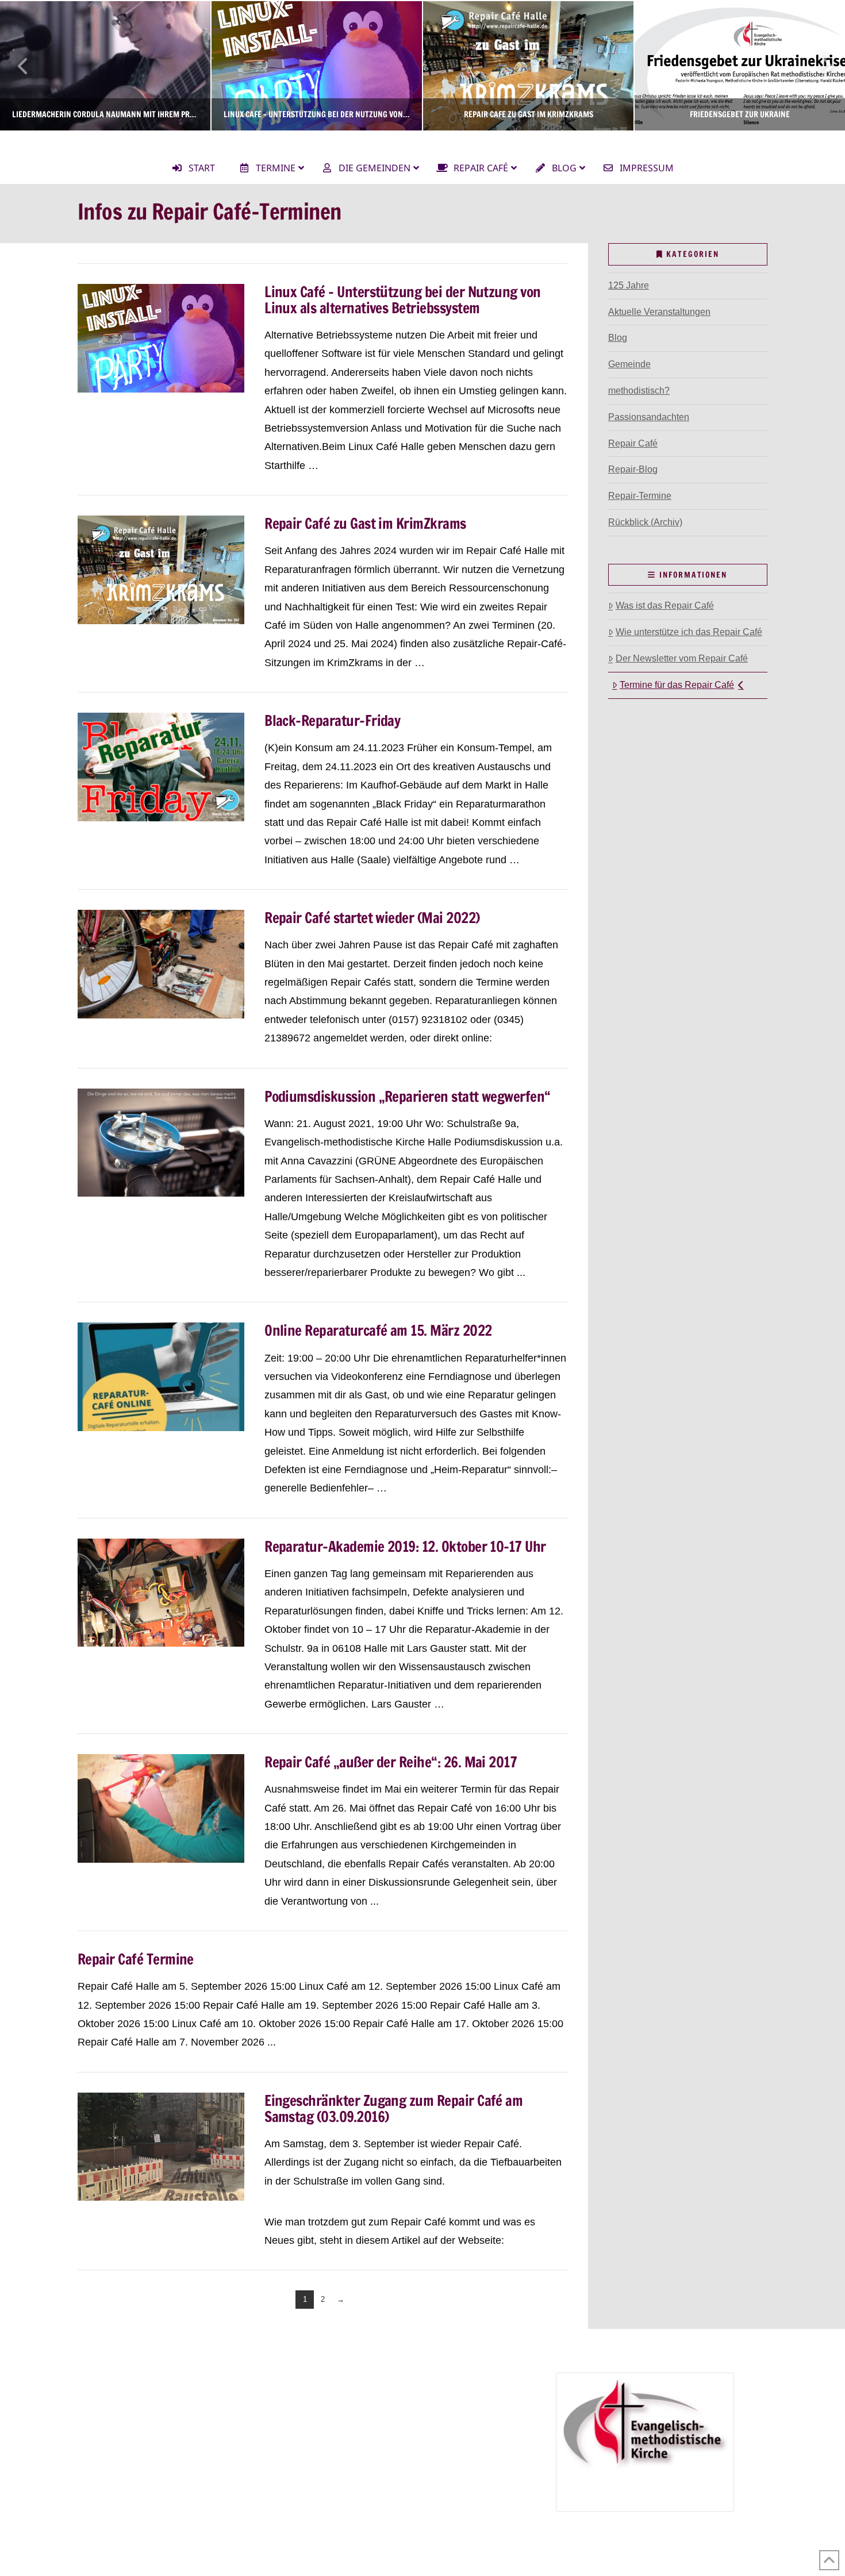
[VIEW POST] (161, 338)
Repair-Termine (640, 496)
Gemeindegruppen (123, 2397)
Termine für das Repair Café (677, 685)
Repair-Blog (633, 469)
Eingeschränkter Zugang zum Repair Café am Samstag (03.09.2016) (393, 2108)
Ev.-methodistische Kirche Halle (422, 141)
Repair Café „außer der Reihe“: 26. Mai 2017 (391, 1762)
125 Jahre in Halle (362, 2430)
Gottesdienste (128, 2430)
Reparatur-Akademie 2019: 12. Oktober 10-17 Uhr (405, 1546)
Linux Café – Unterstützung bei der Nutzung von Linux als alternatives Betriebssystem (403, 300)
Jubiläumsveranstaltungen (393, 2446)
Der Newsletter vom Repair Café (682, 658)
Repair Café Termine (136, 1959)
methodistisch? (639, 391)
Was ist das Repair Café (665, 605)
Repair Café (633, 443)
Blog (618, 338)
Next (821, 66)
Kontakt (101, 2480)
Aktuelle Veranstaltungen (659, 312)
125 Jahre (629, 285)
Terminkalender (117, 2413)
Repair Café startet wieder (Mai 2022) (372, 918)
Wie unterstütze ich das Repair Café (689, 632)
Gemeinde (629, 364)
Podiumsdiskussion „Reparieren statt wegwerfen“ (408, 1096)
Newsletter (107, 2463)
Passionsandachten (649, 417)
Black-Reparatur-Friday (332, 720)
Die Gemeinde (115, 2380)
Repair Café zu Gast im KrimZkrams (365, 523)
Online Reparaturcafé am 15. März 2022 (378, 1330)
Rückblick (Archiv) (645, 522)
